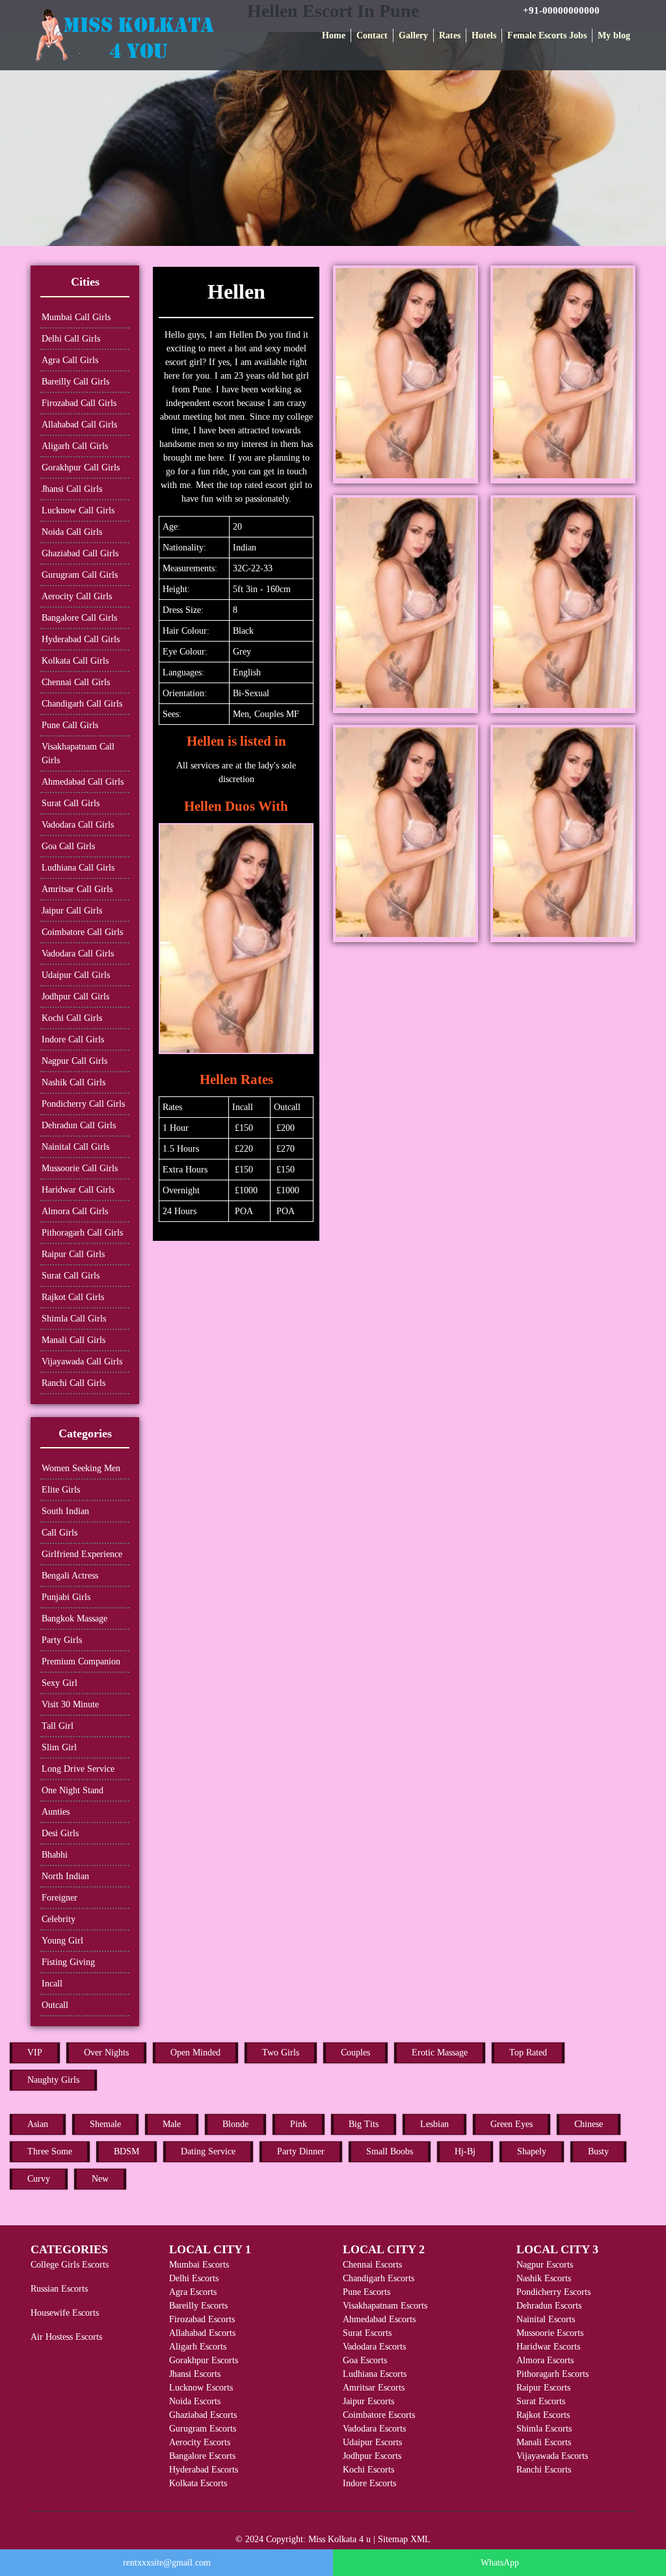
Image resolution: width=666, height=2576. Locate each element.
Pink (299, 2124)
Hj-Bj (465, 2151)
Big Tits (364, 2124)
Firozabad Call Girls (79, 403)
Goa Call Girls (68, 846)
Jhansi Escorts (195, 2374)
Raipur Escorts (543, 2388)
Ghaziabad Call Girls (80, 553)
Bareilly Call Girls (75, 382)
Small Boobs (390, 2151)
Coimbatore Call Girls (82, 932)
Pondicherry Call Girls (83, 1104)
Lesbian (434, 2124)
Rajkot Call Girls (73, 1297)
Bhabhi (55, 1855)
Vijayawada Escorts (552, 2456)
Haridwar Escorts (548, 2347)
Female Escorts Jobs (547, 35)
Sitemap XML (404, 2539)
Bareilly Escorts (198, 2306)
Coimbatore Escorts (379, 2415)
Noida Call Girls (72, 532)
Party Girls (62, 1640)
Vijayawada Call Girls (82, 1362)
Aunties (56, 1812)
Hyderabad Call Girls (81, 639)
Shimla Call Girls (74, 1319)
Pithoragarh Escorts (553, 2374)
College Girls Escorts (70, 2265)
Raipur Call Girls (73, 1254)
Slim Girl (59, 1747)
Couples (355, 2053)
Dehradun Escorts (549, 2306)
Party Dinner (301, 2151)
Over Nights (106, 2053)
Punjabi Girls (66, 1597)
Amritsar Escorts (374, 2388)
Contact (372, 35)
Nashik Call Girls (73, 1082)
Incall (52, 1984)
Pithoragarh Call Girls (82, 1233)
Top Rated (528, 2053)
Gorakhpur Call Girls (81, 468)
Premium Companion (81, 1661)
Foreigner (60, 1898)
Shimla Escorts (544, 2429)
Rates (450, 35)
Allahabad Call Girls (79, 425)
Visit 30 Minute (70, 1704)
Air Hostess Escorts (66, 2337)
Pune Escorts (366, 2292)
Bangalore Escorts (202, 2456)
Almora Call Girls (75, 1211)
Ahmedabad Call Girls (83, 782)
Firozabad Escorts (202, 2319)
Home (334, 35)
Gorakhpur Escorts (204, 2360)
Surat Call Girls (71, 803)
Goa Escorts (365, 2360)
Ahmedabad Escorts (379, 2319)
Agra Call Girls (70, 360)
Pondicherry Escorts (553, 2292)
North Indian (65, 1876)
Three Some (50, 2151)
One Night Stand (73, 1790)
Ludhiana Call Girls (78, 868)
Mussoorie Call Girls (80, 1168)
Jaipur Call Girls (72, 911)
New (100, 2179)
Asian (38, 2124)
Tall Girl (58, 1726)
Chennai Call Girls (76, 682)
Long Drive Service (78, 1769)
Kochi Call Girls (72, 1018)
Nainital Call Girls (75, 1147)
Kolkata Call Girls (75, 661)
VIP (35, 2053)
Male (172, 2124)
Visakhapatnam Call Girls (78, 753)
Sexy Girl (60, 1683)
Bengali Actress (70, 1576)
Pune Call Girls (70, 725)
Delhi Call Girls (71, 339)
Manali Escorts (544, 2442)
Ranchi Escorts (544, 2470)
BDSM (127, 2151)
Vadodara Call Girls (78, 825)
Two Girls (281, 2053)
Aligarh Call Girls (75, 446)
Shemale (105, 2124)
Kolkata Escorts (198, 2483)
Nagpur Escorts (545, 2265)
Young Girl (62, 1941)
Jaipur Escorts (368, 2401)
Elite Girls (61, 1490)
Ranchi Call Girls (73, 1383)
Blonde (235, 2124)
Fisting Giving (68, 1962)
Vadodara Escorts (374, 2347)
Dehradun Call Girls (79, 1125)
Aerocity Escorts (200, 2442)
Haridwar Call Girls (78, 1190)
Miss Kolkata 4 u (340, 2539)
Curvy (39, 2179)
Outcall (55, 2005)
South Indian (65, 1511)
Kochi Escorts (368, 2470)
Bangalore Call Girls (79, 618)
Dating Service (208, 2151)
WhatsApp (500, 2563)
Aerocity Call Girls (77, 596)
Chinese (589, 2124)
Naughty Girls (53, 2080)
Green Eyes (512, 2124)
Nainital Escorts (546, 2319)
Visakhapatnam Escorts (385, 2306)
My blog (614, 35)
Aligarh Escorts (198, 2347)
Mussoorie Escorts (550, 2333)
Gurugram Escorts (203, 2429)
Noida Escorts (195, 2401)
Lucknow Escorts (201, 2388)
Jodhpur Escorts (372, 2456)
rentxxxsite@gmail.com (167, 2563)
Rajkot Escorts (543, 2415)
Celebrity (59, 1919)
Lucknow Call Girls (78, 510)
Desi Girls (60, 1833)
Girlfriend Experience (82, 1554)
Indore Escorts (369, 2483)
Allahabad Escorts (202, 2333)
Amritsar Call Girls (77, 889)
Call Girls (60, 1533)
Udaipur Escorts (372, 2442)
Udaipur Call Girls (76, 975)
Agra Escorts (193, 2292)
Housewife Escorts (65, 2313)
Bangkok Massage (74, 1619)
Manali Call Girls (73, 1340)
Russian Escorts (59, 2289)
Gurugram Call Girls (80, 575)
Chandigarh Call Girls (82, 704)
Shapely (532, 2151)
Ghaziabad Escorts (203, 2415)
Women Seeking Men (81, 1468)
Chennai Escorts (372, 2265)
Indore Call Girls (73, 1039)
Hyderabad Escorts (204, 2470)
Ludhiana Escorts (375, 2374)
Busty (598, 2151)
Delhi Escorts (194, 2278)
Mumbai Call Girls (76, 317)
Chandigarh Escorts (379, 2278)
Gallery (413, 35)
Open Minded (195, 2053)
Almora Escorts (545, 2360)
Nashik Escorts (544, 2278)
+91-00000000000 (561, 10)
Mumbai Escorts (199, 2265)
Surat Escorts (367, 2333)
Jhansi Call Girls (72, 489)
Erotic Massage (440, 2053)
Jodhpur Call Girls (75, 997)
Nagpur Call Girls (74, 1061)
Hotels (484, 35)
